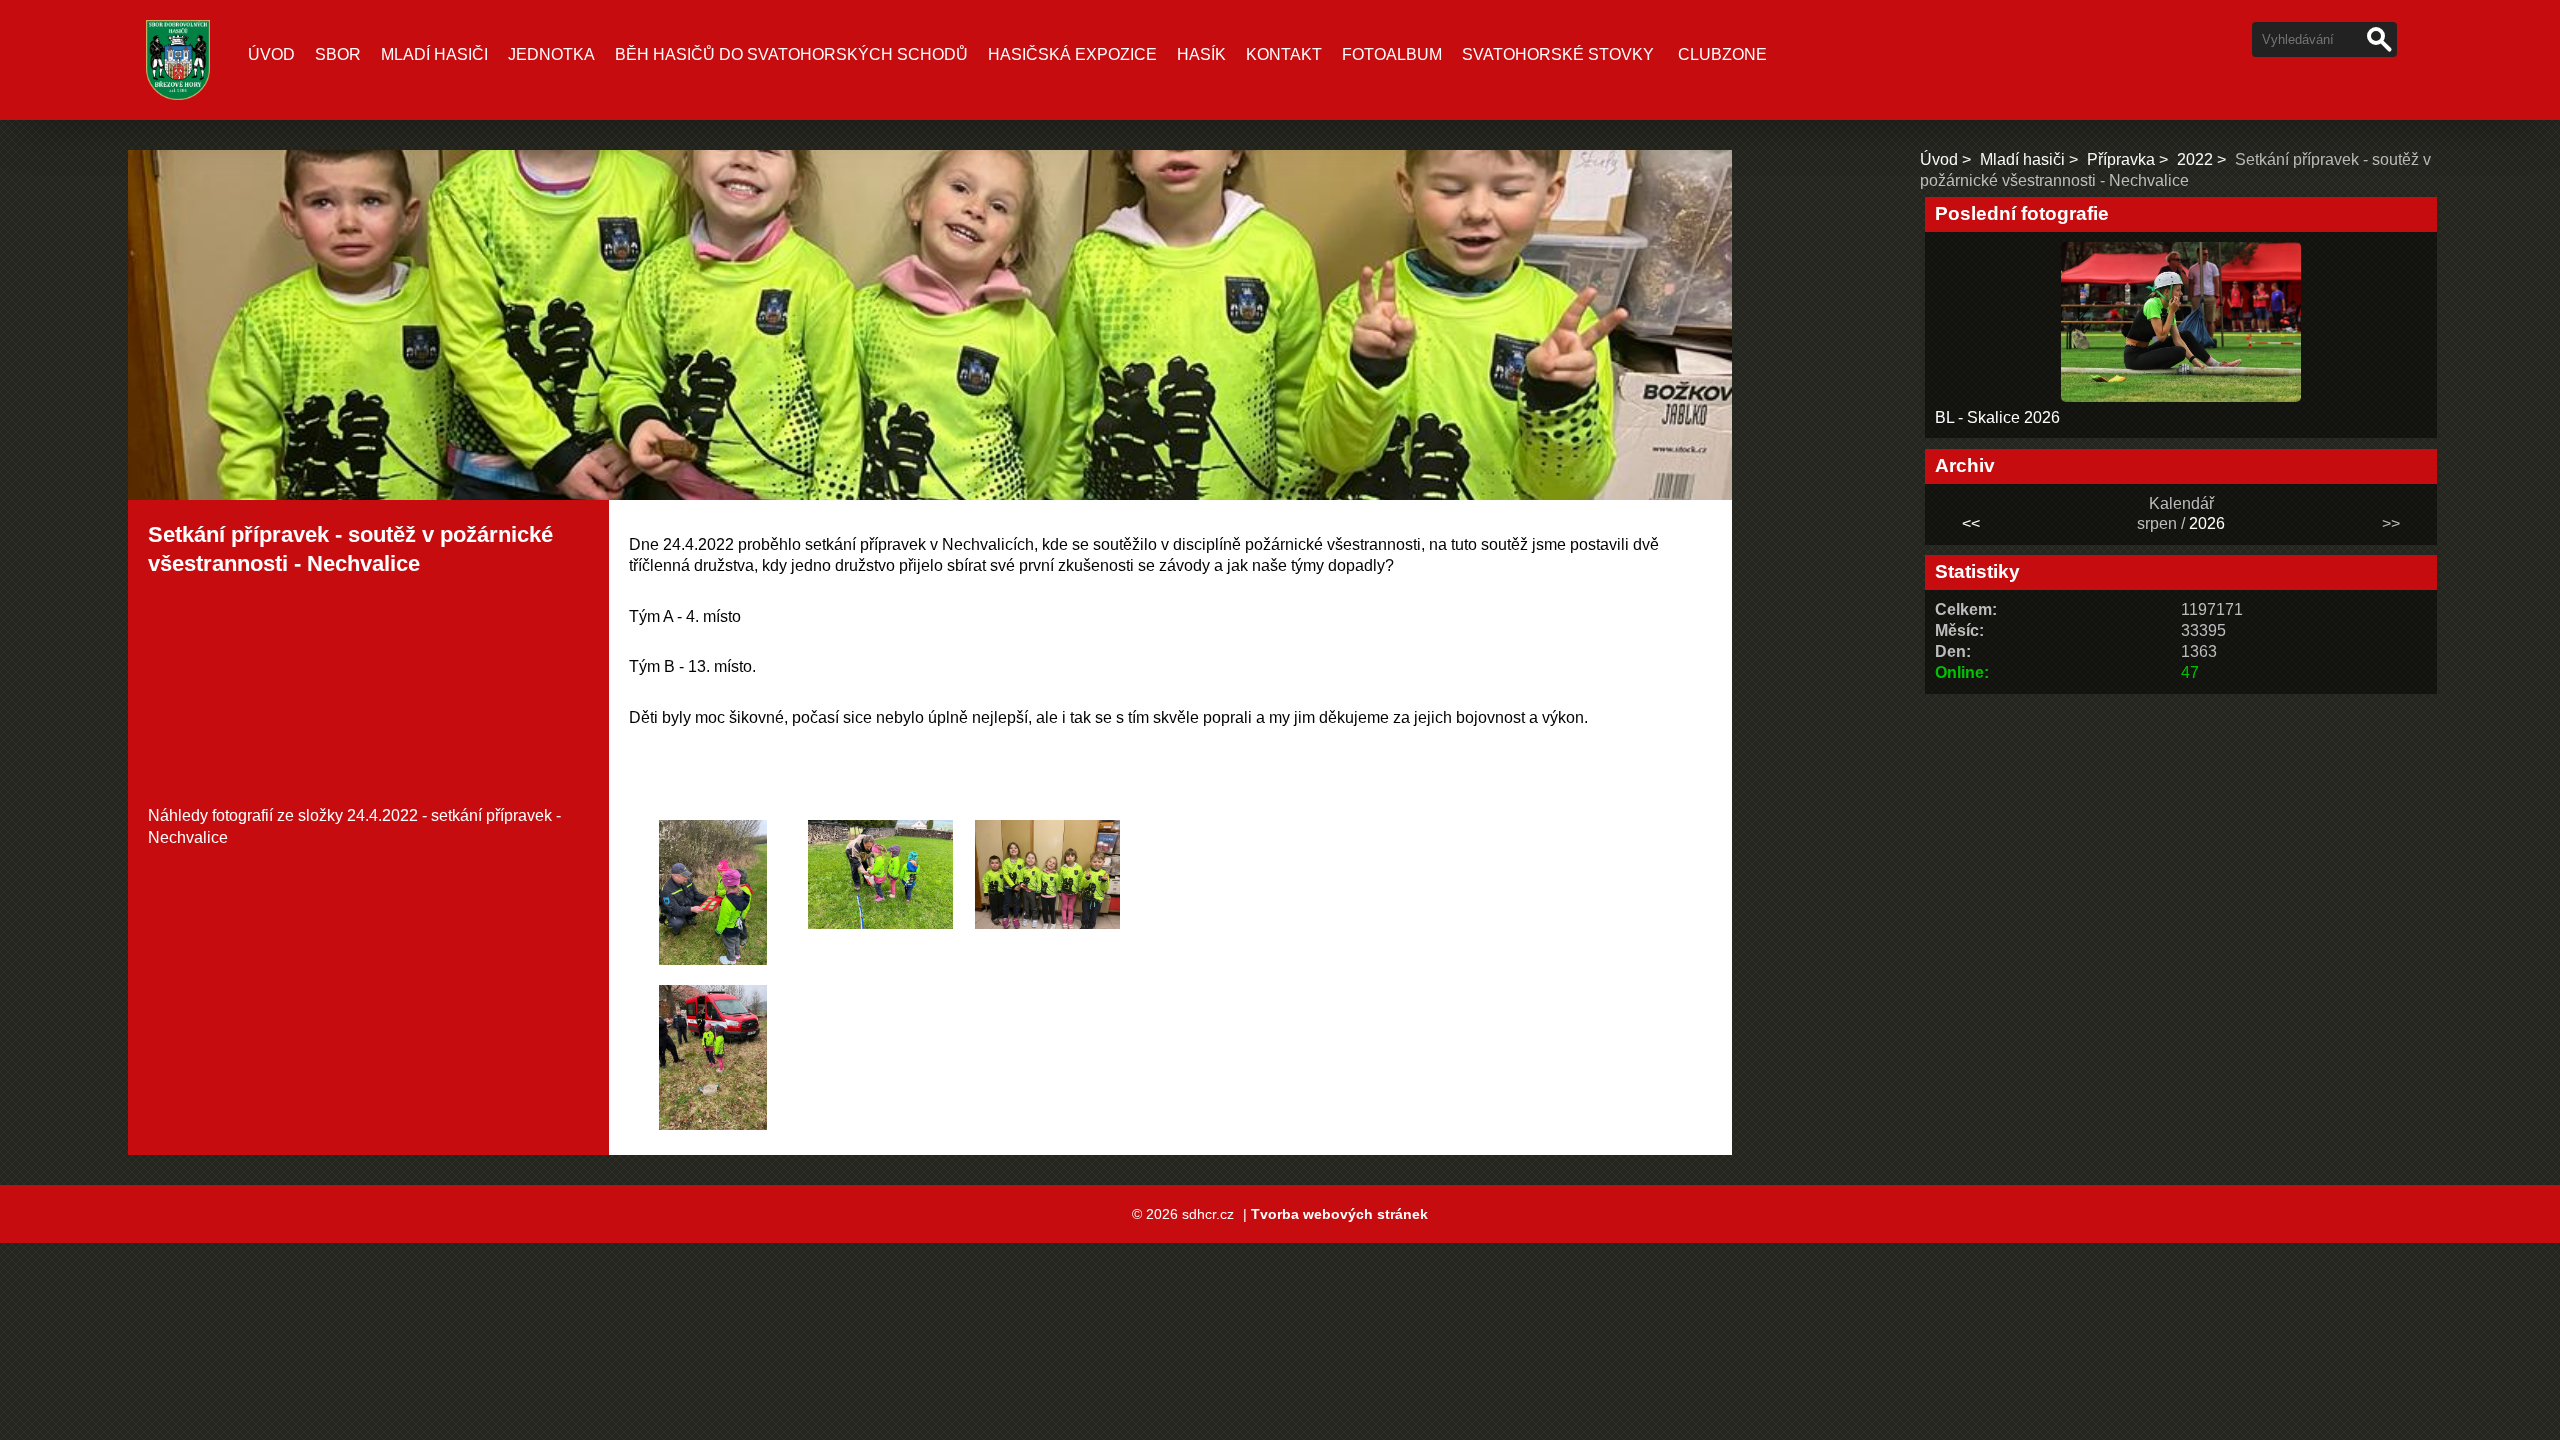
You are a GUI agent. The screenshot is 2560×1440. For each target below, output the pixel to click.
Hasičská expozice (1072, 54)
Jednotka (551, 54)
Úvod (271, 54)
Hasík (1201, 54)
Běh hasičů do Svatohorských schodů (791, 54)
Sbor (338, 54)
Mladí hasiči (434, 54)
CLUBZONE (1722, 54)
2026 (2207, 523)
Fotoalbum (1392, 54)
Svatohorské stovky (1558, 54)
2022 (2195, 159)
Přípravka (2121, 159)
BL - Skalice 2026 (1997, 417)
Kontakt (1284, 54)
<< (1971, 523)
